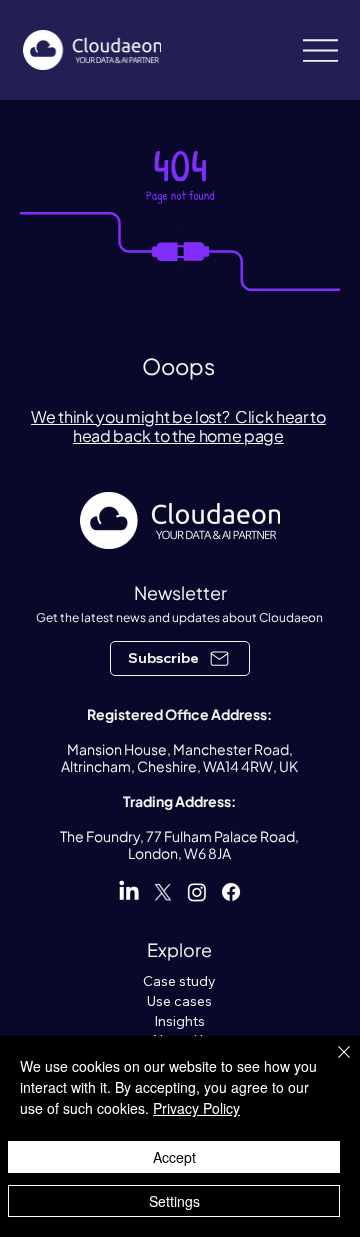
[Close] (332, 1064)
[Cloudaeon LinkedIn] (129, 892)
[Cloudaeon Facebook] (231, 892)
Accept (174, 1157)
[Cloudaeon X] (163, 892)
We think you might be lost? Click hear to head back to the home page (178, 426)
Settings (174, 1201)
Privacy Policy (196, 1108)
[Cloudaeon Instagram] (197, 892)
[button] (180, 658)
